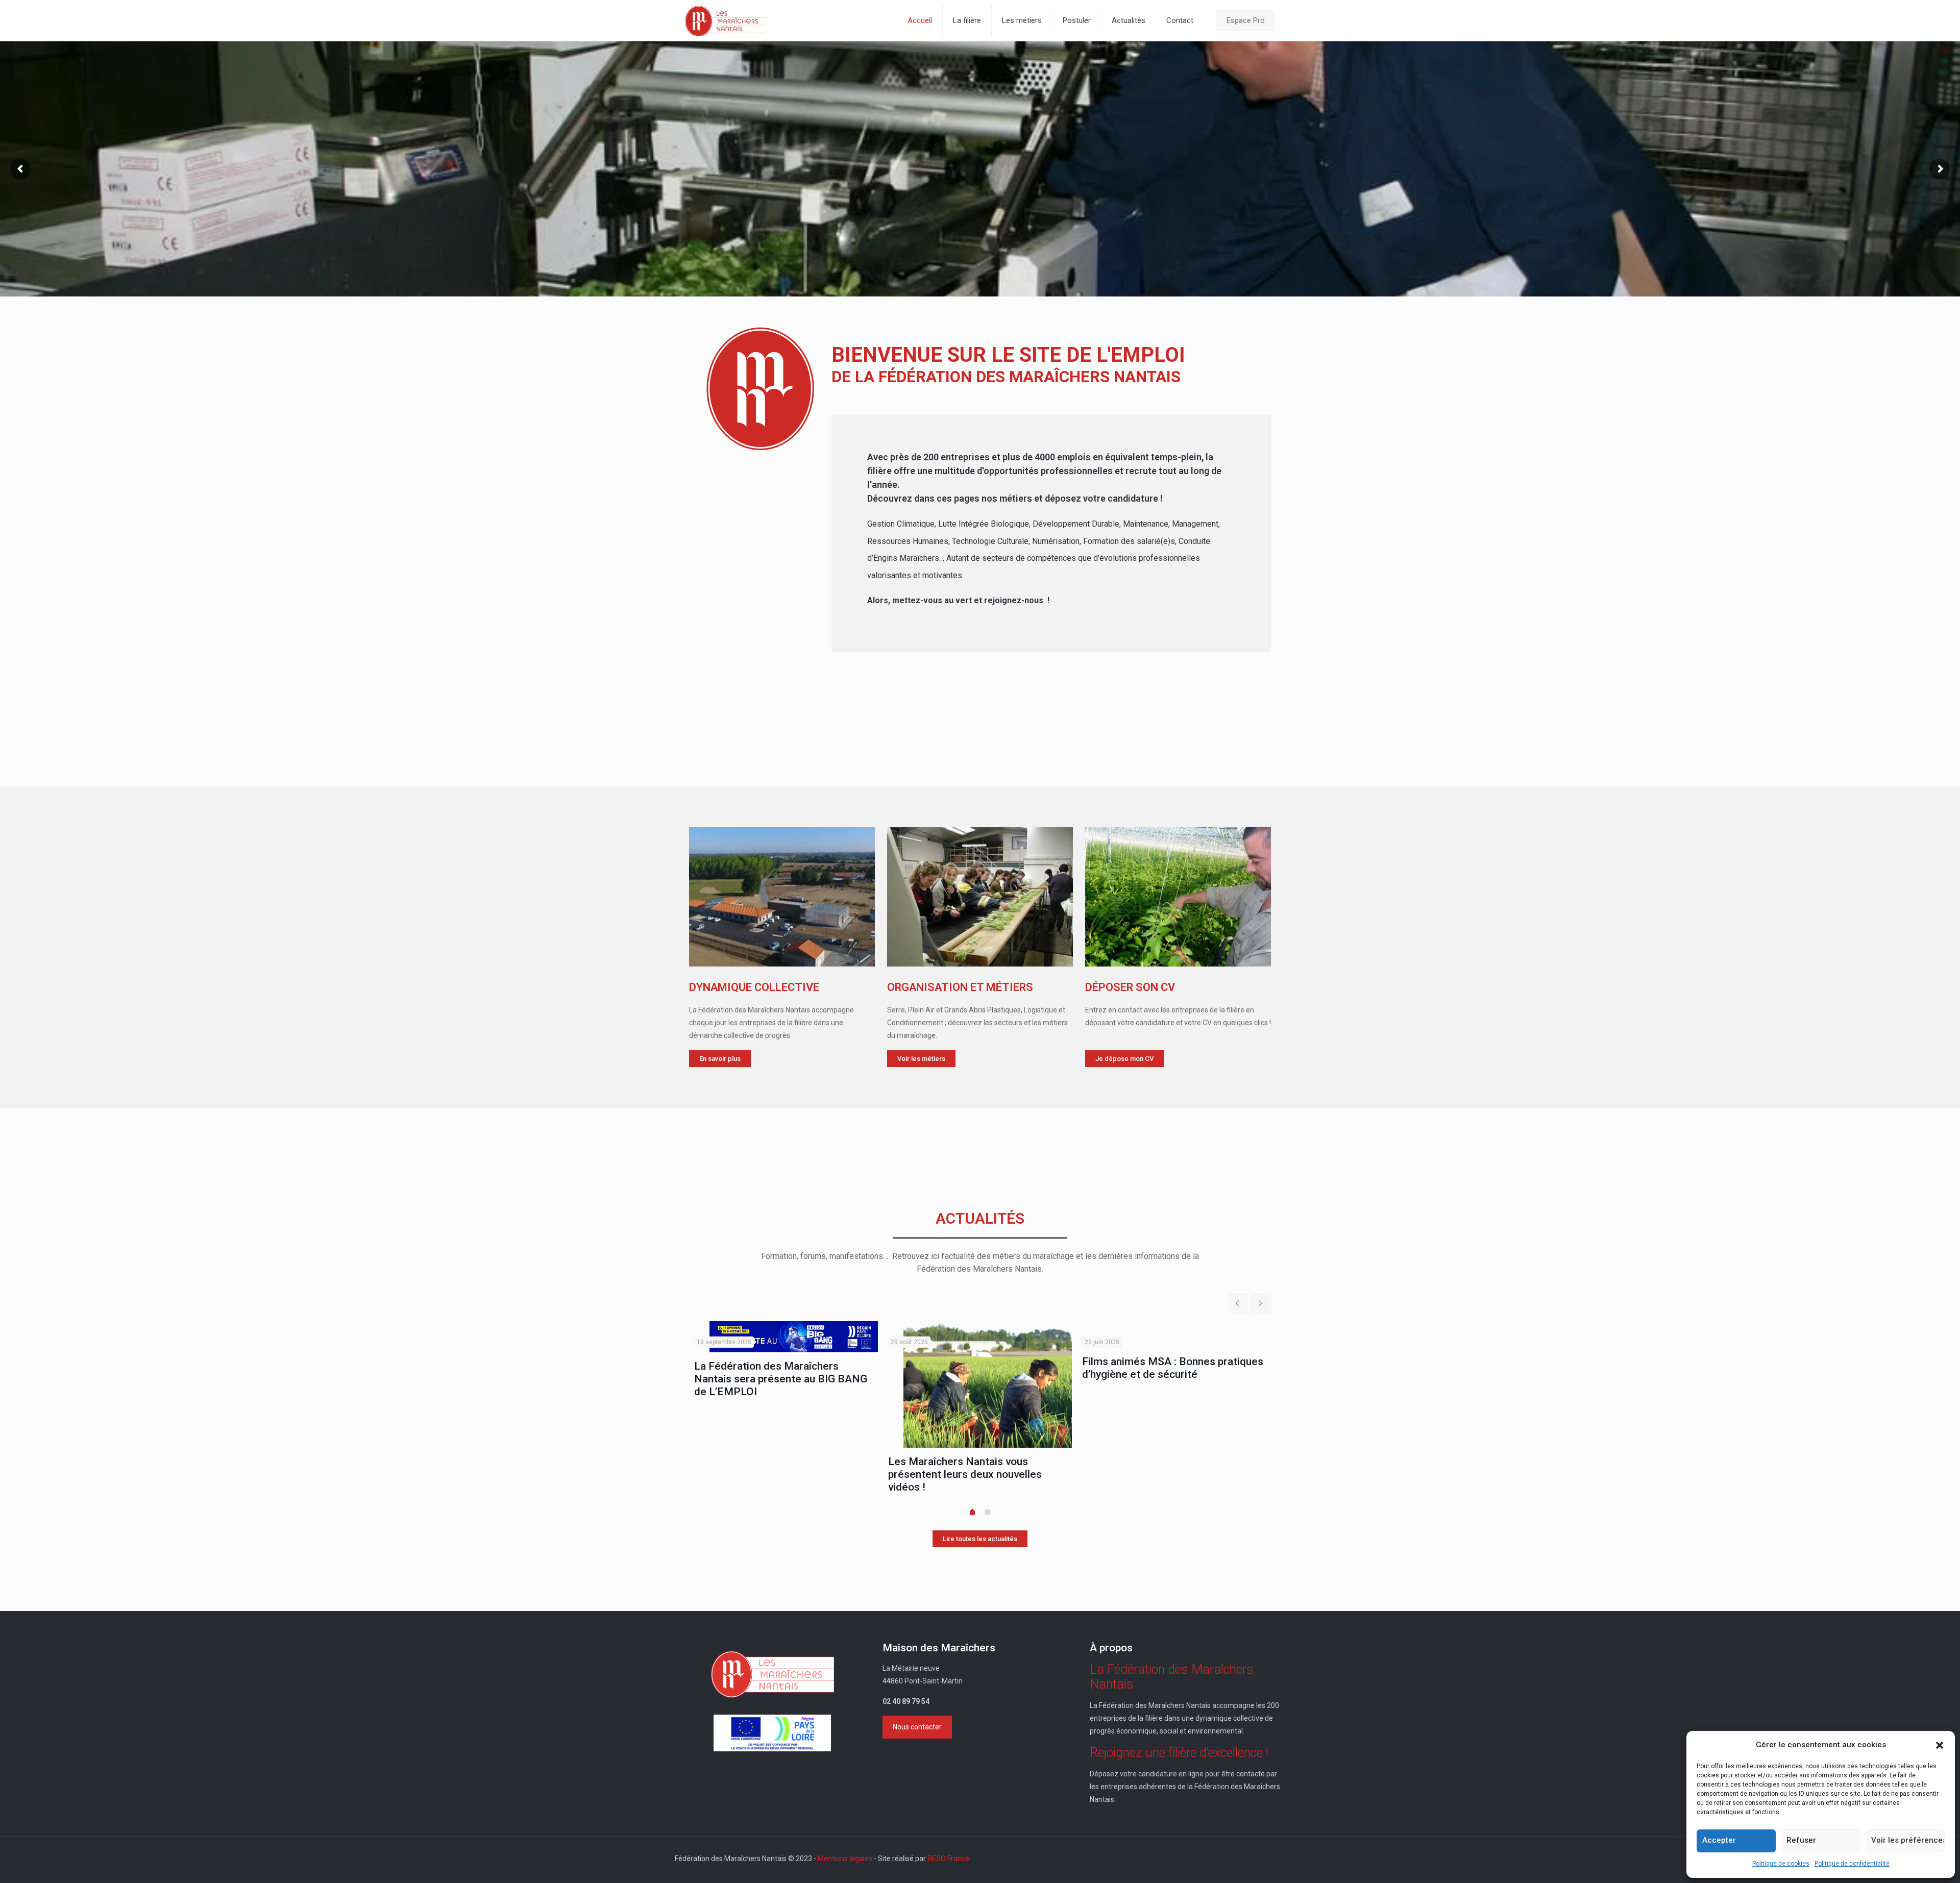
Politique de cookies (1781, 1864)
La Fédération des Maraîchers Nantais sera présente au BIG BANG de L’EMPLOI (781, 1379)
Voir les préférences (1908, 1840)
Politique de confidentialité (1852, 1864)
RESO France (948, 1859)
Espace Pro (1246, 20)
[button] (1940, 1745)
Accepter (1719, 1840)
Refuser (1801, 1840)
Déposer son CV (1130, 987)
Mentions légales (845, 1859)
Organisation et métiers (960, 987)
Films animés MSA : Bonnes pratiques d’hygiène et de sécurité (1173, 1368)
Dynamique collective (754, 987)
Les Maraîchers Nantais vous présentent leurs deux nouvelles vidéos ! (965, 1474)
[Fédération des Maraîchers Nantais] (725, 20)
